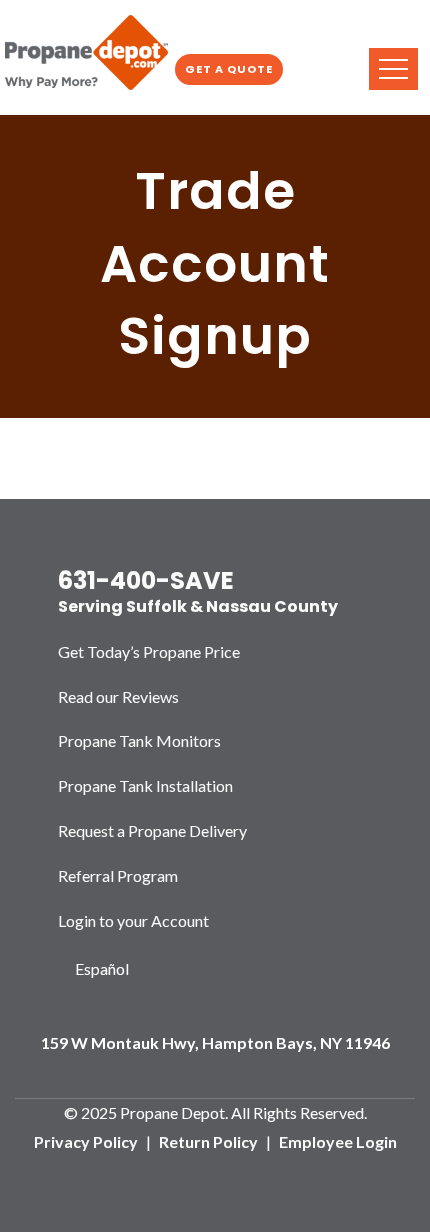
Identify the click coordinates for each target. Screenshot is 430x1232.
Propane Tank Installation (145, 785)
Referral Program (118, 875)
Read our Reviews (118, 696)
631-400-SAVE (146, 580)
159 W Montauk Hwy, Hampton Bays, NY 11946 (215, 1042)
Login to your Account (133, 920)
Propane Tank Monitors (139, 740)
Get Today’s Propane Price (149, 651)
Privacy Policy (86, 1141)
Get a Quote (229, 69)
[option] (102, 969)
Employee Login (338, 1141)
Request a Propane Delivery (152, 830)
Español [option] (102, 968)
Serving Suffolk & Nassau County (198, 606)
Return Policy (208, 1141)
